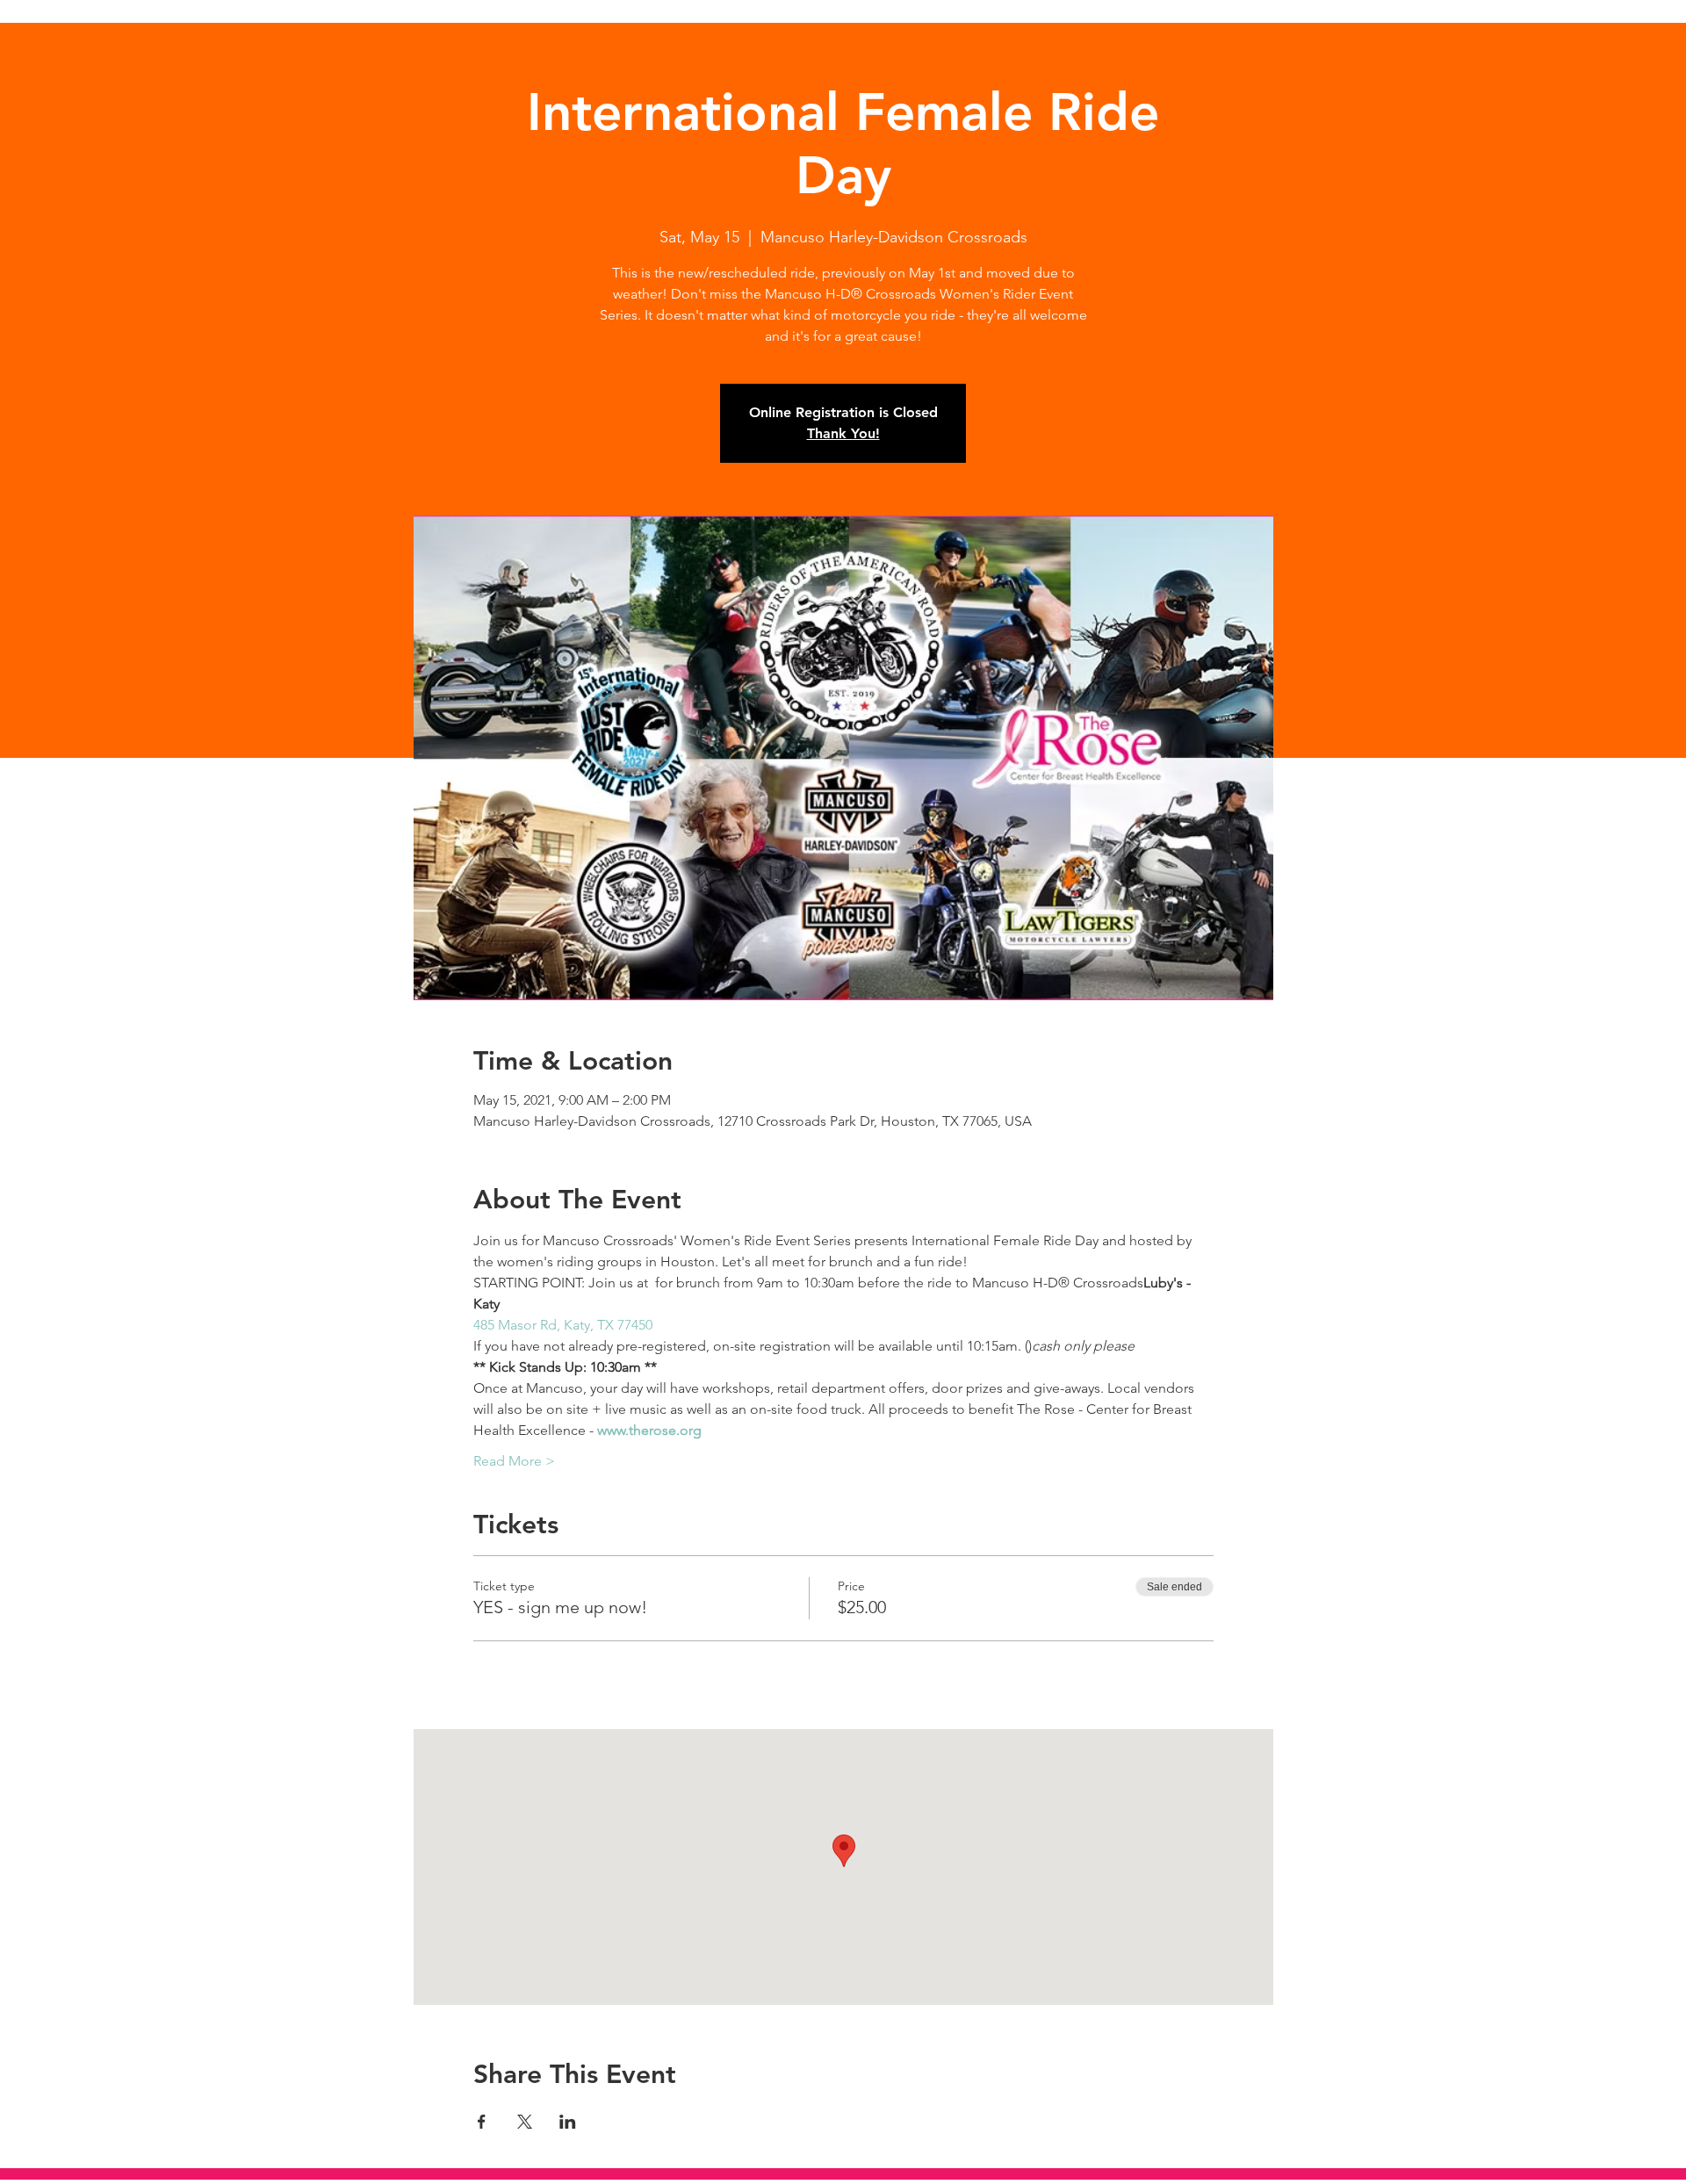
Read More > (514, 1461)
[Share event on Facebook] (482, 2122)
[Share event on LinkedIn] (568, 2122)
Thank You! (843, 433)
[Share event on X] (525, 2122)
